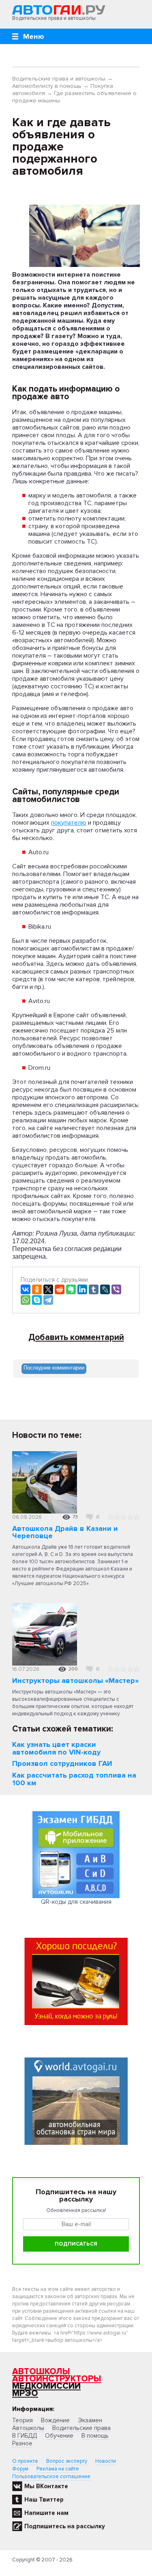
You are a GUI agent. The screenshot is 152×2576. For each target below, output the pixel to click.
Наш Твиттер (44, 2500)
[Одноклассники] (37, 1289)
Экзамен (90, 2420)
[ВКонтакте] (26, 1289)
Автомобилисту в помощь (47, 86)
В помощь (95, 2436)
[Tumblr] (94, 1289)
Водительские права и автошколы (59, 79)
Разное (22, 2443)
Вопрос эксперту (67, 2461)
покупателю (69, 823)
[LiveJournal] (105, 1289)
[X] (48, 1289)
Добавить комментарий (76, 1338)
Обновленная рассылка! (76, 2210)
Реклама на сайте (58, 2469)
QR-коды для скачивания (76, 1902)
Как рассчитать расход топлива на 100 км (74, 1779)
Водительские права (81, 2428)
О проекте (25, 2461)
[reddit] (60, 1289)
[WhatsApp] (26, 1300)
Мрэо (25, 2393)
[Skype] (37, 1300)
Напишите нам (46, 2513)
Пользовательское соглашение (51, 2477)
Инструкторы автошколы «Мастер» (75, 1681)
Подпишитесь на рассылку (65, 2526)
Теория (22, 2420)
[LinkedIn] (82, 1289)
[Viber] (116, 1289)
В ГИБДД (25, 2436)
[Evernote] (71, 1289)
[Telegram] (48, 1300)
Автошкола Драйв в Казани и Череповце (65, 1532)
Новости (106, 2461)
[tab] (54, 1369)
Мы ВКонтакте (46, 2486)
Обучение (59, 2436)
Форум (20, 2469)
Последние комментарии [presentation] (54, 1368)
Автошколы (41, 2372)
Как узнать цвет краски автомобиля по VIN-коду (56, 1748)
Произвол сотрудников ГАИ (62, 1763)
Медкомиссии (46, 2386)
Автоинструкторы (57, 2379)
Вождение (55, 2420)
